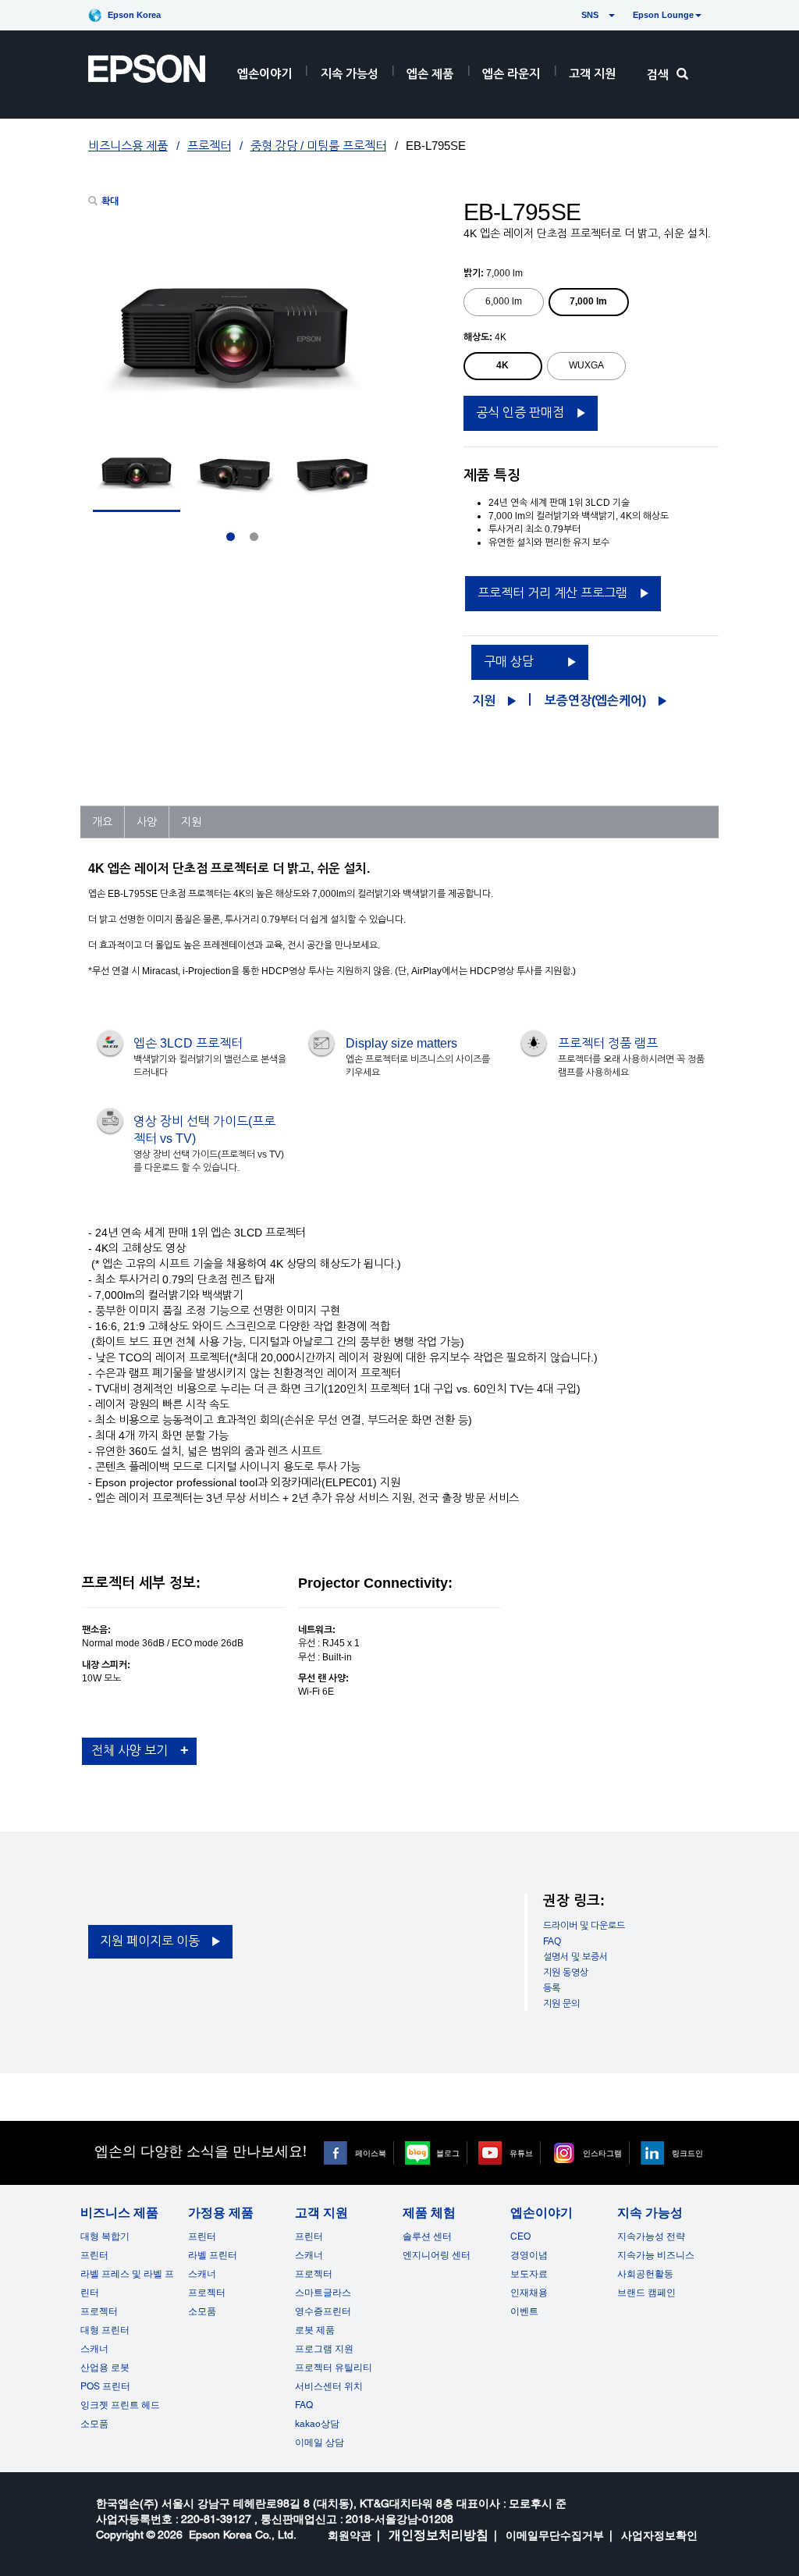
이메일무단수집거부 (555, 2535)
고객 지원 (592, 74)
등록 (552, 1988)
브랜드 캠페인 (646, 2293)
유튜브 (521, 2153)
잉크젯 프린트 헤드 (120, 2405)
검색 (658, 75)
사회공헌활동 (645, 2274)
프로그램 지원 (324, 2349)
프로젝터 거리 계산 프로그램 (552, 593)
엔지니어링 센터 (437, 2255)
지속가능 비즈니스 (656, 2255)
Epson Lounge (663, 15)
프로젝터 (209, 146)
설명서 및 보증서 (575, 1957)
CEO (520, 2236)
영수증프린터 (323, 2311)
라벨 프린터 (213, 2255)
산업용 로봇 (105, 2368)
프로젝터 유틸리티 (334, 2368)
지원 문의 (561, 2004)
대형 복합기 (105, 2236)
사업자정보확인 (659, 2535)
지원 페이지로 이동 (150, 1941)
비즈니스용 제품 (128, 146)
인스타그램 (602, 2153)
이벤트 (524, 2311)
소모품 (94, 2424)
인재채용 (529, 2293)
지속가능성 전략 (651, 2236)
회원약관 (350, 2535)
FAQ (552, 1941)
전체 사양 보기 (130, 1751)
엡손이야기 (265, 74)
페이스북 (371, 2153)
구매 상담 (509, 662)
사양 (147, 822)
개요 (102, 822)
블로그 (448, 2153)
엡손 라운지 (511, 74)
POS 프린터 (105, 2386)
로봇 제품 (315, 2330)
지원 (484, 701)
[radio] (504, 302)
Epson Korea (134, 15)
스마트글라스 (323, 2293)
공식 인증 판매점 (520, 413)
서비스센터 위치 (329, 2386)
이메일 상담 (320, 2443)
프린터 (94, 2255)
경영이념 (529, 2255)
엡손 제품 (430, 74)
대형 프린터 (105, 2330)
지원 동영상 (566, 1973)
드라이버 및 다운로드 (584, 1926)
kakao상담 (317, 2424)
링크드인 (687, 2153)
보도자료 (529, 2274)
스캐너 (94, 2349)
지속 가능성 (350, 74)
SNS (572, 15)
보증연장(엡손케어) (595, 701)
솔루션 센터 (427, 2236)
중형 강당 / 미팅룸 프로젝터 (318, 146)
